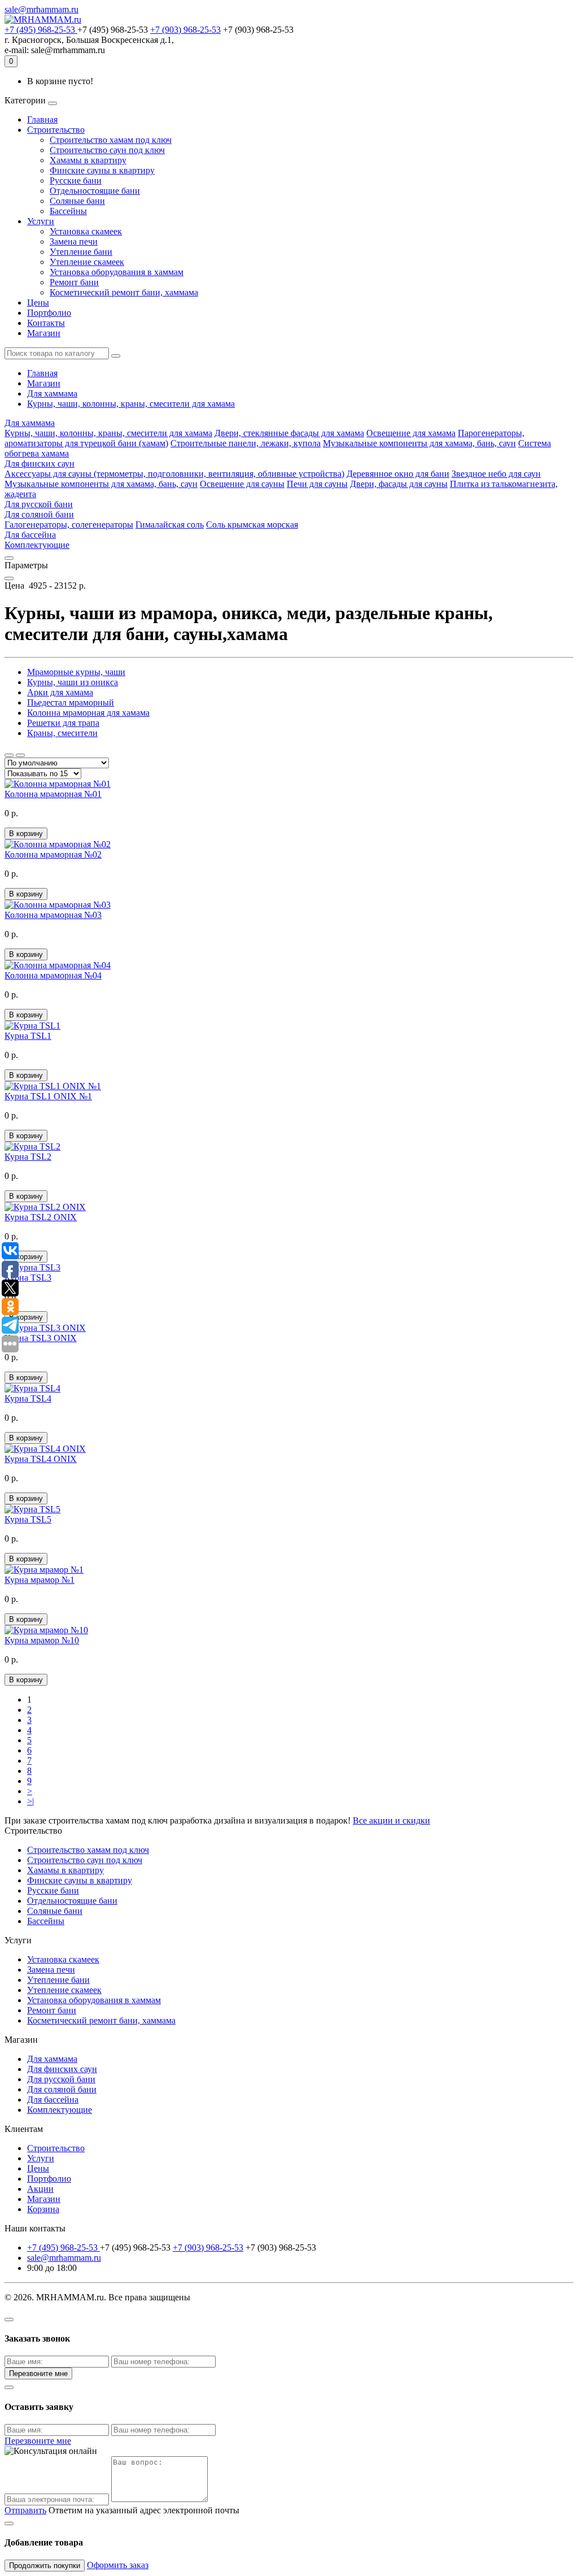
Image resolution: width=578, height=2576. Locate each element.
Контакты (46, 323)
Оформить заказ (118, 2565)
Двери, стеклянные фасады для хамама (289, 433)
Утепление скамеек (87, 262)
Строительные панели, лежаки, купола (246, 443)
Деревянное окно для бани (398, 474)
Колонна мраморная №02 (53, 854)
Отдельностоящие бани (95, 191)
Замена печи (74, 241)
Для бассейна (30, 535)
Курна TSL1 (28, 1036)
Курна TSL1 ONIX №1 (48, 1096)
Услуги (41, 221)
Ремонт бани (74, 282)
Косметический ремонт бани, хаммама (124, 292)
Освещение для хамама (411, 433)
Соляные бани (77, 201)
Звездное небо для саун (496, 474)
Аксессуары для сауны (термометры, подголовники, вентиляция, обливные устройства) (174, 474)
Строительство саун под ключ (107, 150)
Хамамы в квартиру (88, 160)
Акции (40, 2189)
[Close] (9, 2320)
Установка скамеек (86, 231)
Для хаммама (52, 393)
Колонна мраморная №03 (53, 915)
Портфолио (49, 313)
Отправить (25, 2510)
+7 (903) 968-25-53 (185, 30)
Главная (42, 119)
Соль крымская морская (252, 525)
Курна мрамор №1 (40, 1580)
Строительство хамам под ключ (111, 140)
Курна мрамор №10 (42, 1640)
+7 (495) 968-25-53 (41, 30)
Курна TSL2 (28, 1157)
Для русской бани (39, 504)
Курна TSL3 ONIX (41, 1338)
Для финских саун (40, 464)
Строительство (56, 130)
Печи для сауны (317, 484)
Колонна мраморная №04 (53, 975)
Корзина (43, 2209)
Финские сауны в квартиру (102, 170)
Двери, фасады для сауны (399, 484)
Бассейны (68, 211)
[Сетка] (20, 755)
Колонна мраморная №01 (53, 794)
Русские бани (76, 180)
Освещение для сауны (242, 484)
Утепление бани (81, 252)
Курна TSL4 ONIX (41, 1459)
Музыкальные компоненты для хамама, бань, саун (419, 443)
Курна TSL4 (28, 1398)
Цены (38, 303)
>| (30, 1801)
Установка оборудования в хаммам (117, 272)
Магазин (44, 333)
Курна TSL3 (28, 1278)
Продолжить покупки (45, 2566)
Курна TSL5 (28, 1519)
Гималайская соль (170, 525)
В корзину (26, 834)
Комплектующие (37, 545)
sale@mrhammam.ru (41, 9)
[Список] (9, 755)
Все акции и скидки (391, 1820)
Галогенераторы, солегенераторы (69, 525)
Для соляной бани (39, 514)
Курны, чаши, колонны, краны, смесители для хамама (131, 404)
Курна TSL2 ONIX (41, 1217)
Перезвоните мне (38, 2373)
